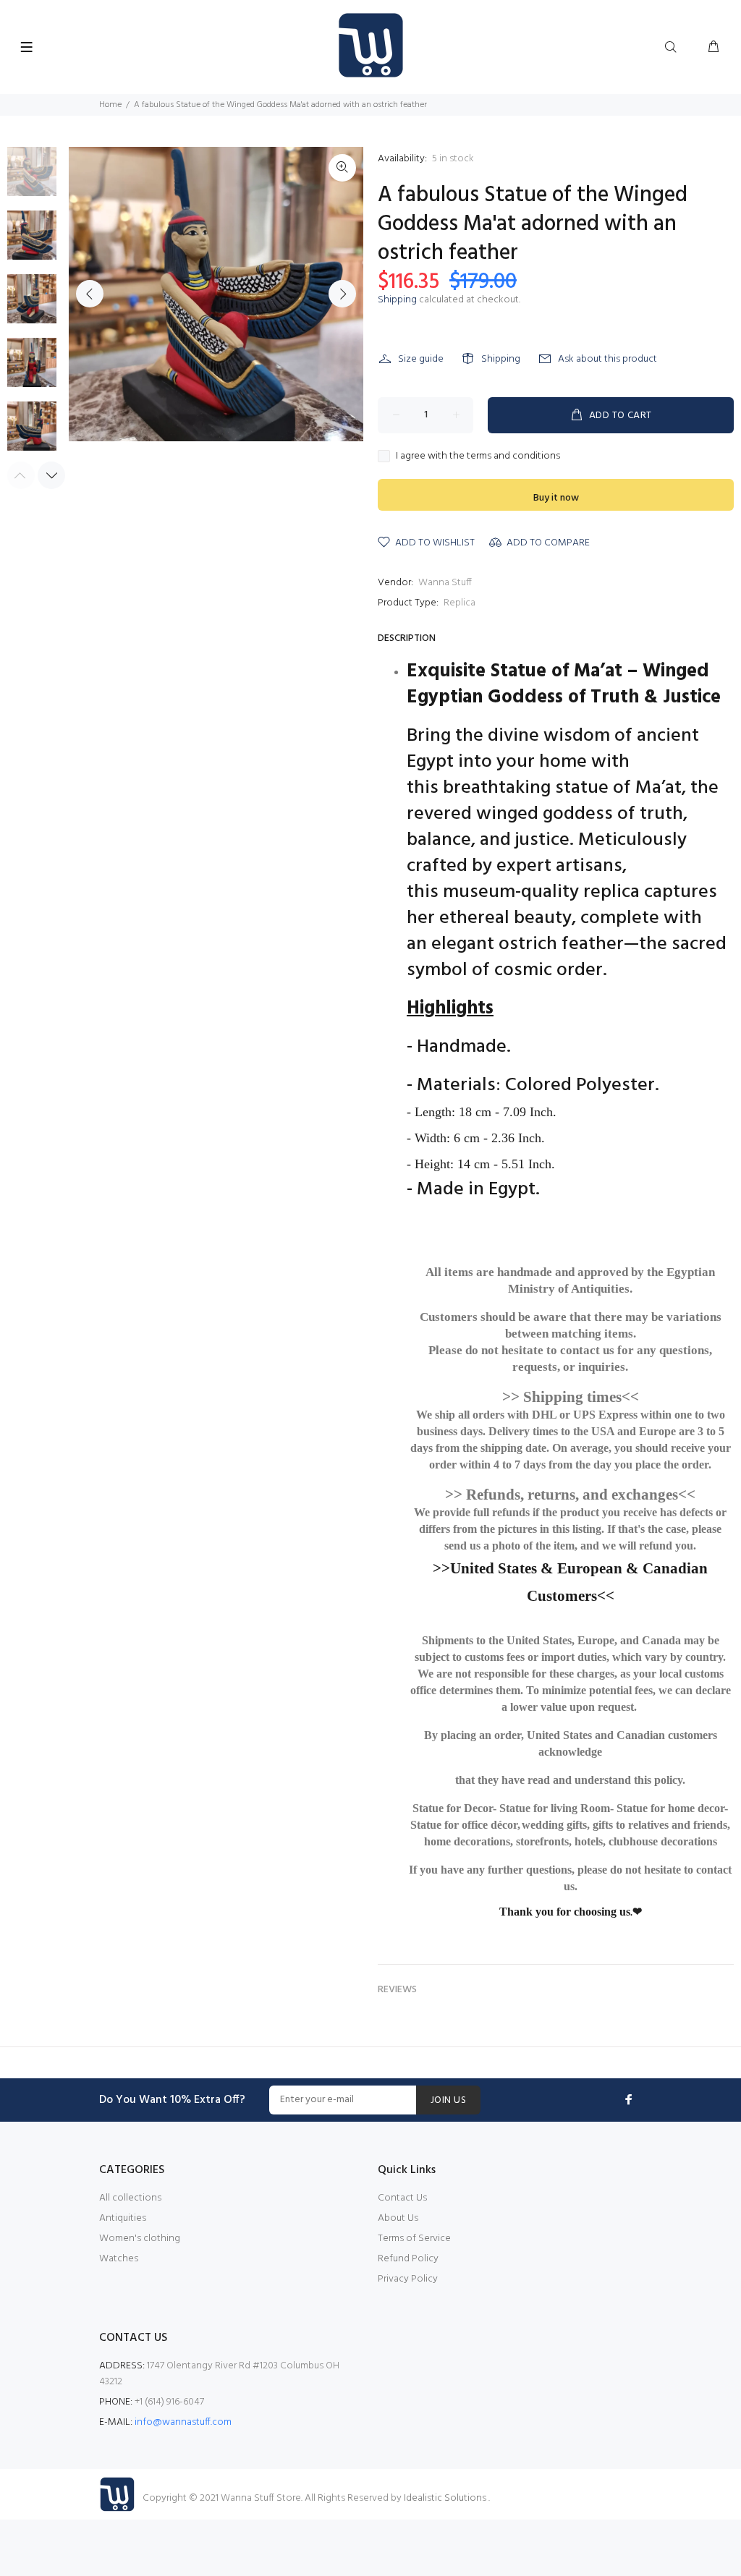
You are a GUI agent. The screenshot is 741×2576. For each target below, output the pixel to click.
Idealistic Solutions (446, 2498)
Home (110, 105)
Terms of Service (414, 2239)
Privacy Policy (408, 2279)
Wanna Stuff (445, 583)
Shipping (397, 300)
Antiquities (123, 2218)
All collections (130, 2198)
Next (342, 294)
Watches (119, 2259)
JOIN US (448, 2100)
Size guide (421, 359)
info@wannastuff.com (183, 2422)
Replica (460, 603)
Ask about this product (607, 359)
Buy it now (556, 498)
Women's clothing (140, 2239)
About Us (398, 2218)
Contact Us (402, 2198)
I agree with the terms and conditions (478, 456)
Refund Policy (408, 2259)
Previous (90, 294)
